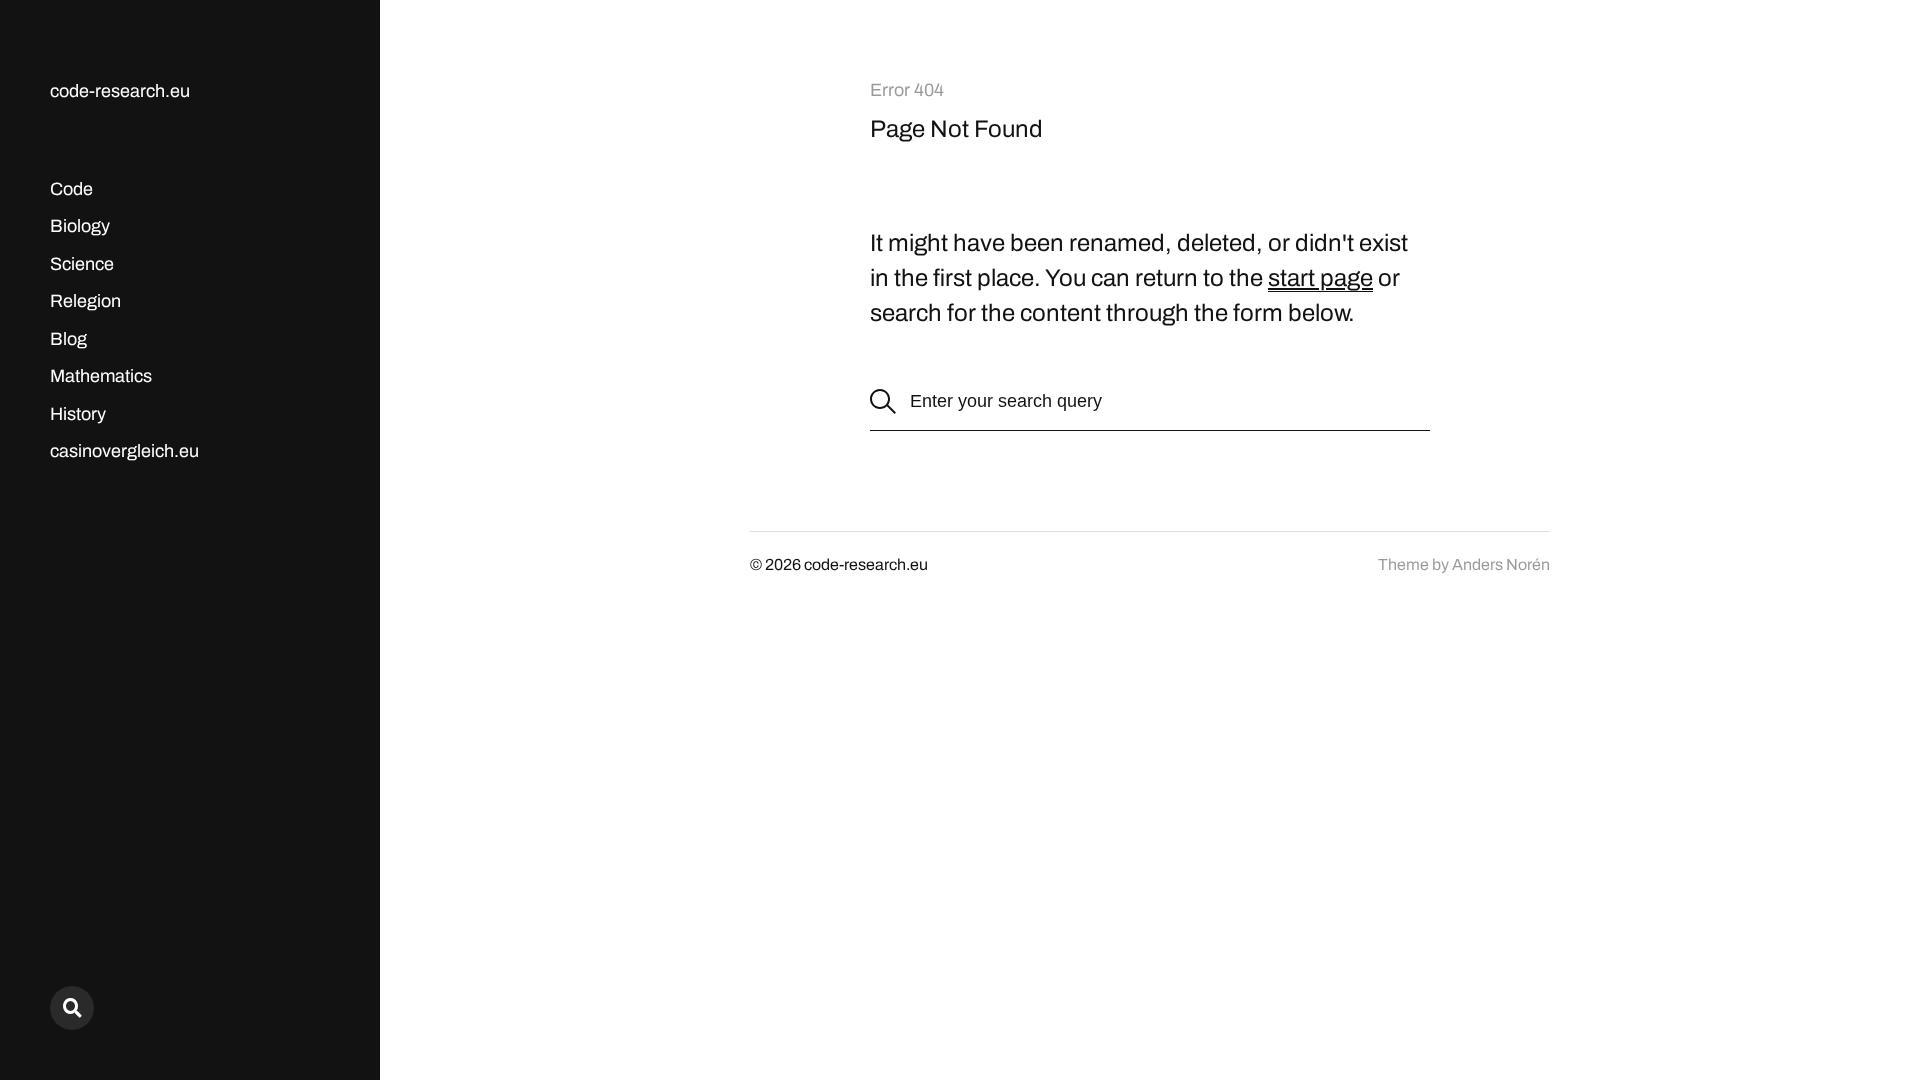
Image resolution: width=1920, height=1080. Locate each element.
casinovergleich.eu (124, 451)
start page (1320, 278)
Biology (80, 226)
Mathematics (101, 376)
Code (71, 189)
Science (82, 264)
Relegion (85, 301)
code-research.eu (120, 91)
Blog (68, 339)
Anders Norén (1501, 564)
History (78, 414)
